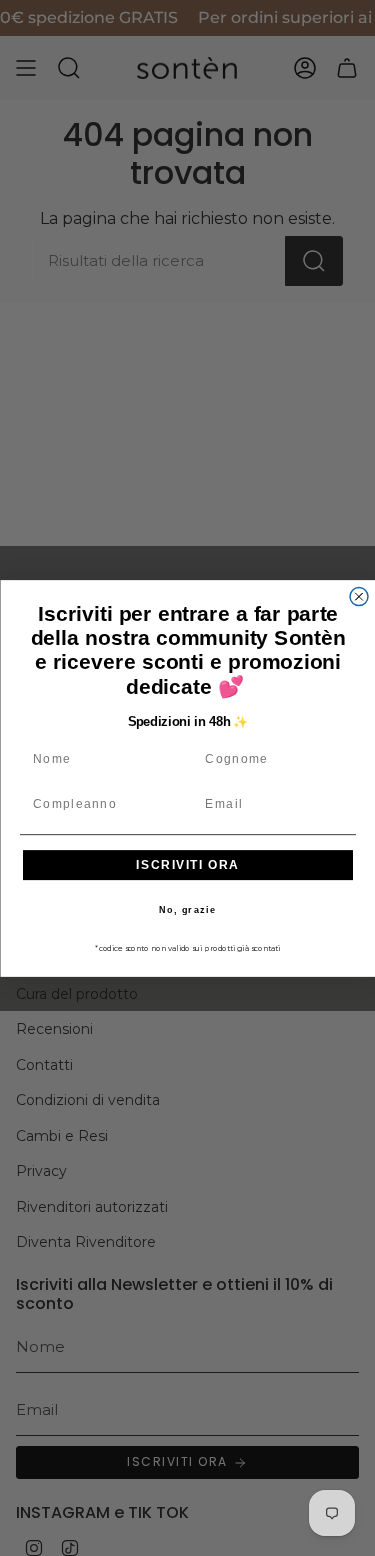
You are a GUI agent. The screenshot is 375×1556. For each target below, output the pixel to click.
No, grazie (188, 909)
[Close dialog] (359, 596)
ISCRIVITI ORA (188, 864)
